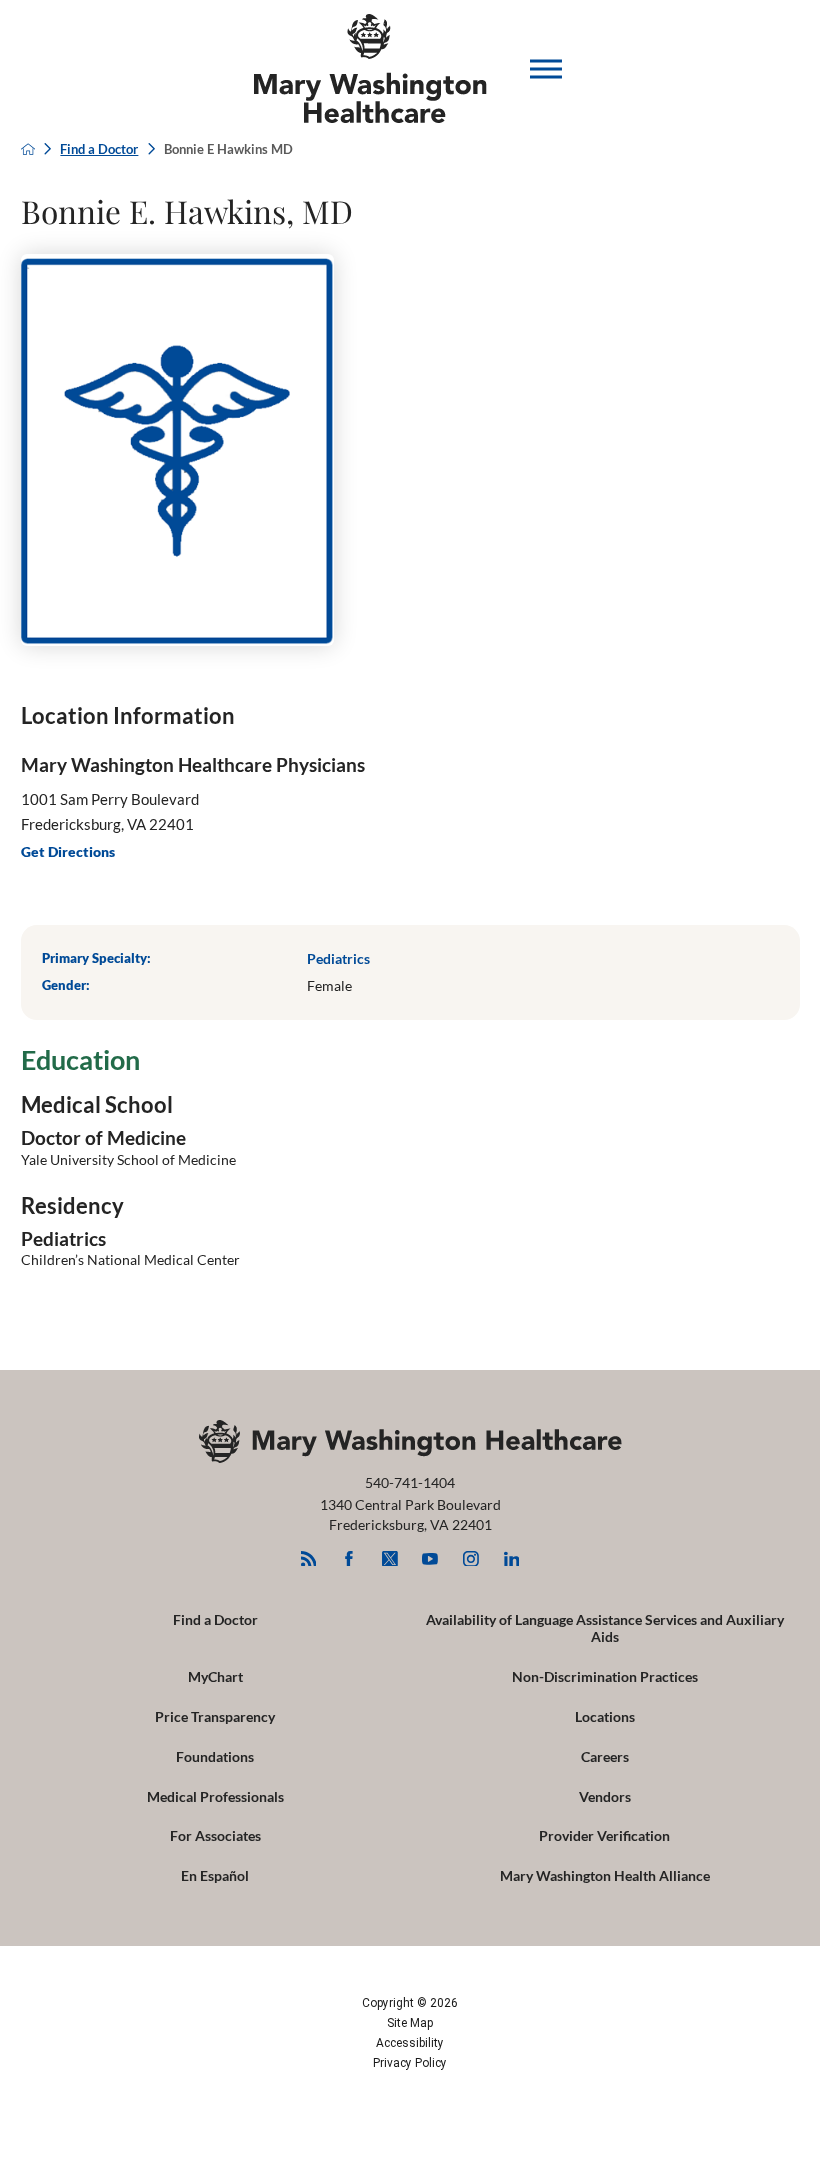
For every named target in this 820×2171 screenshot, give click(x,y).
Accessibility (410, 2043)
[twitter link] (389, 1558)
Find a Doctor (99, 149)
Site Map (410, 2023)
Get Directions (68, 852)
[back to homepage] (28, 149)
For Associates (215, 1835)
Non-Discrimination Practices (605, 1676)
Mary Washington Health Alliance (605, 1875)
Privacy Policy (410, 2063)
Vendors (605, 1796)
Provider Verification (604, 1835)
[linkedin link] (511, 1558)
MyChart (215, 1676)
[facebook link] (349, 1558)
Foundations (215, 1756)
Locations (605, 1716)
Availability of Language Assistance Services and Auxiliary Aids (605, 1628)
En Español (215, 1875)
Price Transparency (215, 1716)
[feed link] (308, 1558)
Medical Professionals (215, 1796)
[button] (546, 69)
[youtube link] (430, 1558)
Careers (605, 1756)
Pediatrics (338, 958)
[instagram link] (470, 1558)
